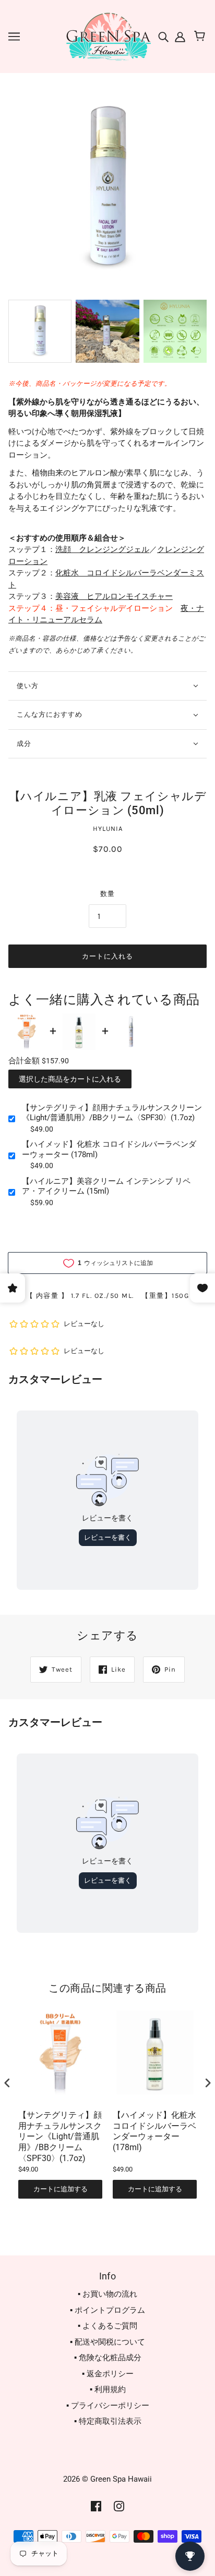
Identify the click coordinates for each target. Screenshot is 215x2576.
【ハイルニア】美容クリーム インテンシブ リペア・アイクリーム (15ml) (106, 1186)
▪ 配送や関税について (107, 2342)
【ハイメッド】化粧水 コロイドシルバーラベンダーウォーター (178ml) (109, 1149)
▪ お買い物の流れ (107, 2294)
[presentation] (7, 2083)
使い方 (28, 686)
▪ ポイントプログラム (107, 2310)
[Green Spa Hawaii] (107, 36)
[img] (164, 36)
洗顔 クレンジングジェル (102, 549)
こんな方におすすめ (50, 714)
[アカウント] (179, 36)
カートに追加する (61, 2189)
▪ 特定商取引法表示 (108, 2421)
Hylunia (108, 829)
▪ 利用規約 (108, 2389)
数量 (107, 894)
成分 (24, 744)
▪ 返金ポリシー (108, 2374)
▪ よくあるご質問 (107, 2326)
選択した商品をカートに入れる (70, 1079)
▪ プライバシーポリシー (108, 2406)
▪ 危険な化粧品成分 (108, 2358)
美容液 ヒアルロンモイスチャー (114, 596)
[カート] (201, 36)
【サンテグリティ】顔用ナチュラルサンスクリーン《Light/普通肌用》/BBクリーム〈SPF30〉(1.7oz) (112, 1113)
